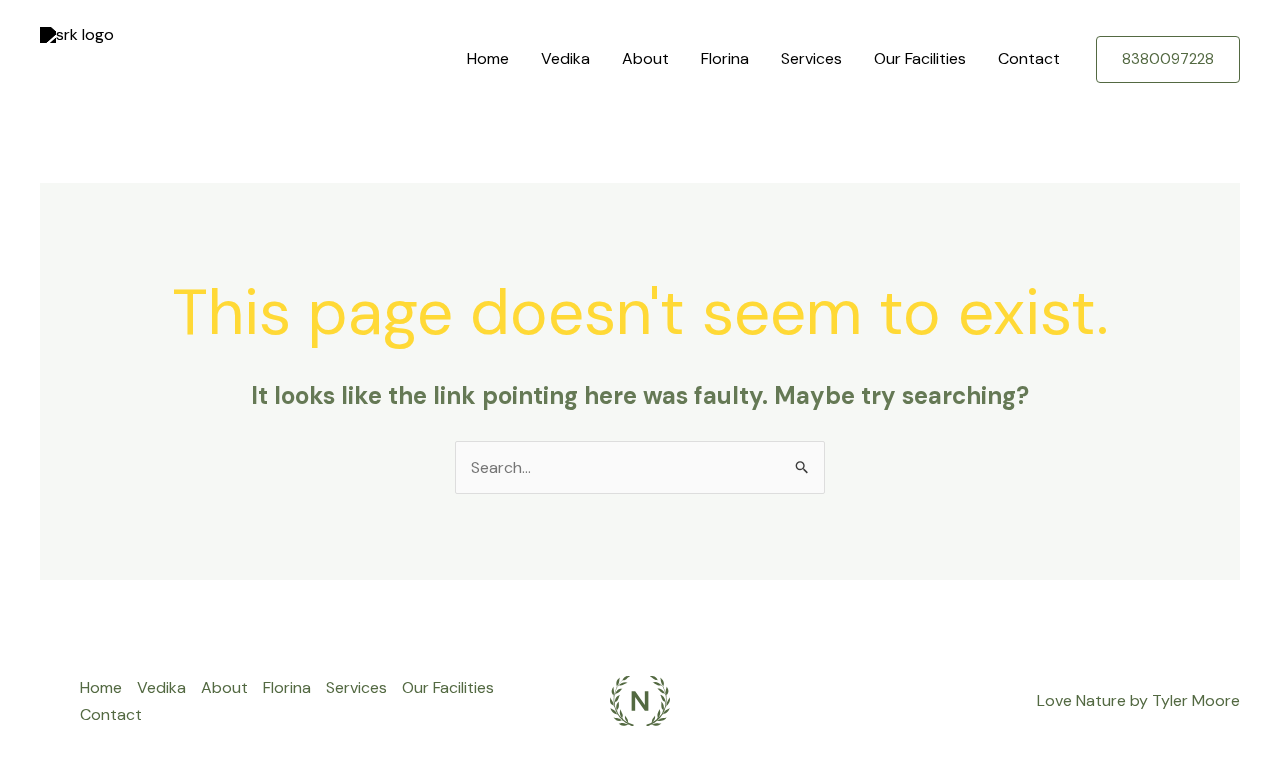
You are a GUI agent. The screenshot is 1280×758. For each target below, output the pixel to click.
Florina (725, 58)
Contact (1029, 58)
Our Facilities (920, 58)
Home (488, 58)
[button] (1168, 59)
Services (811, 58)
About (645, 58)
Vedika (565, 58)
